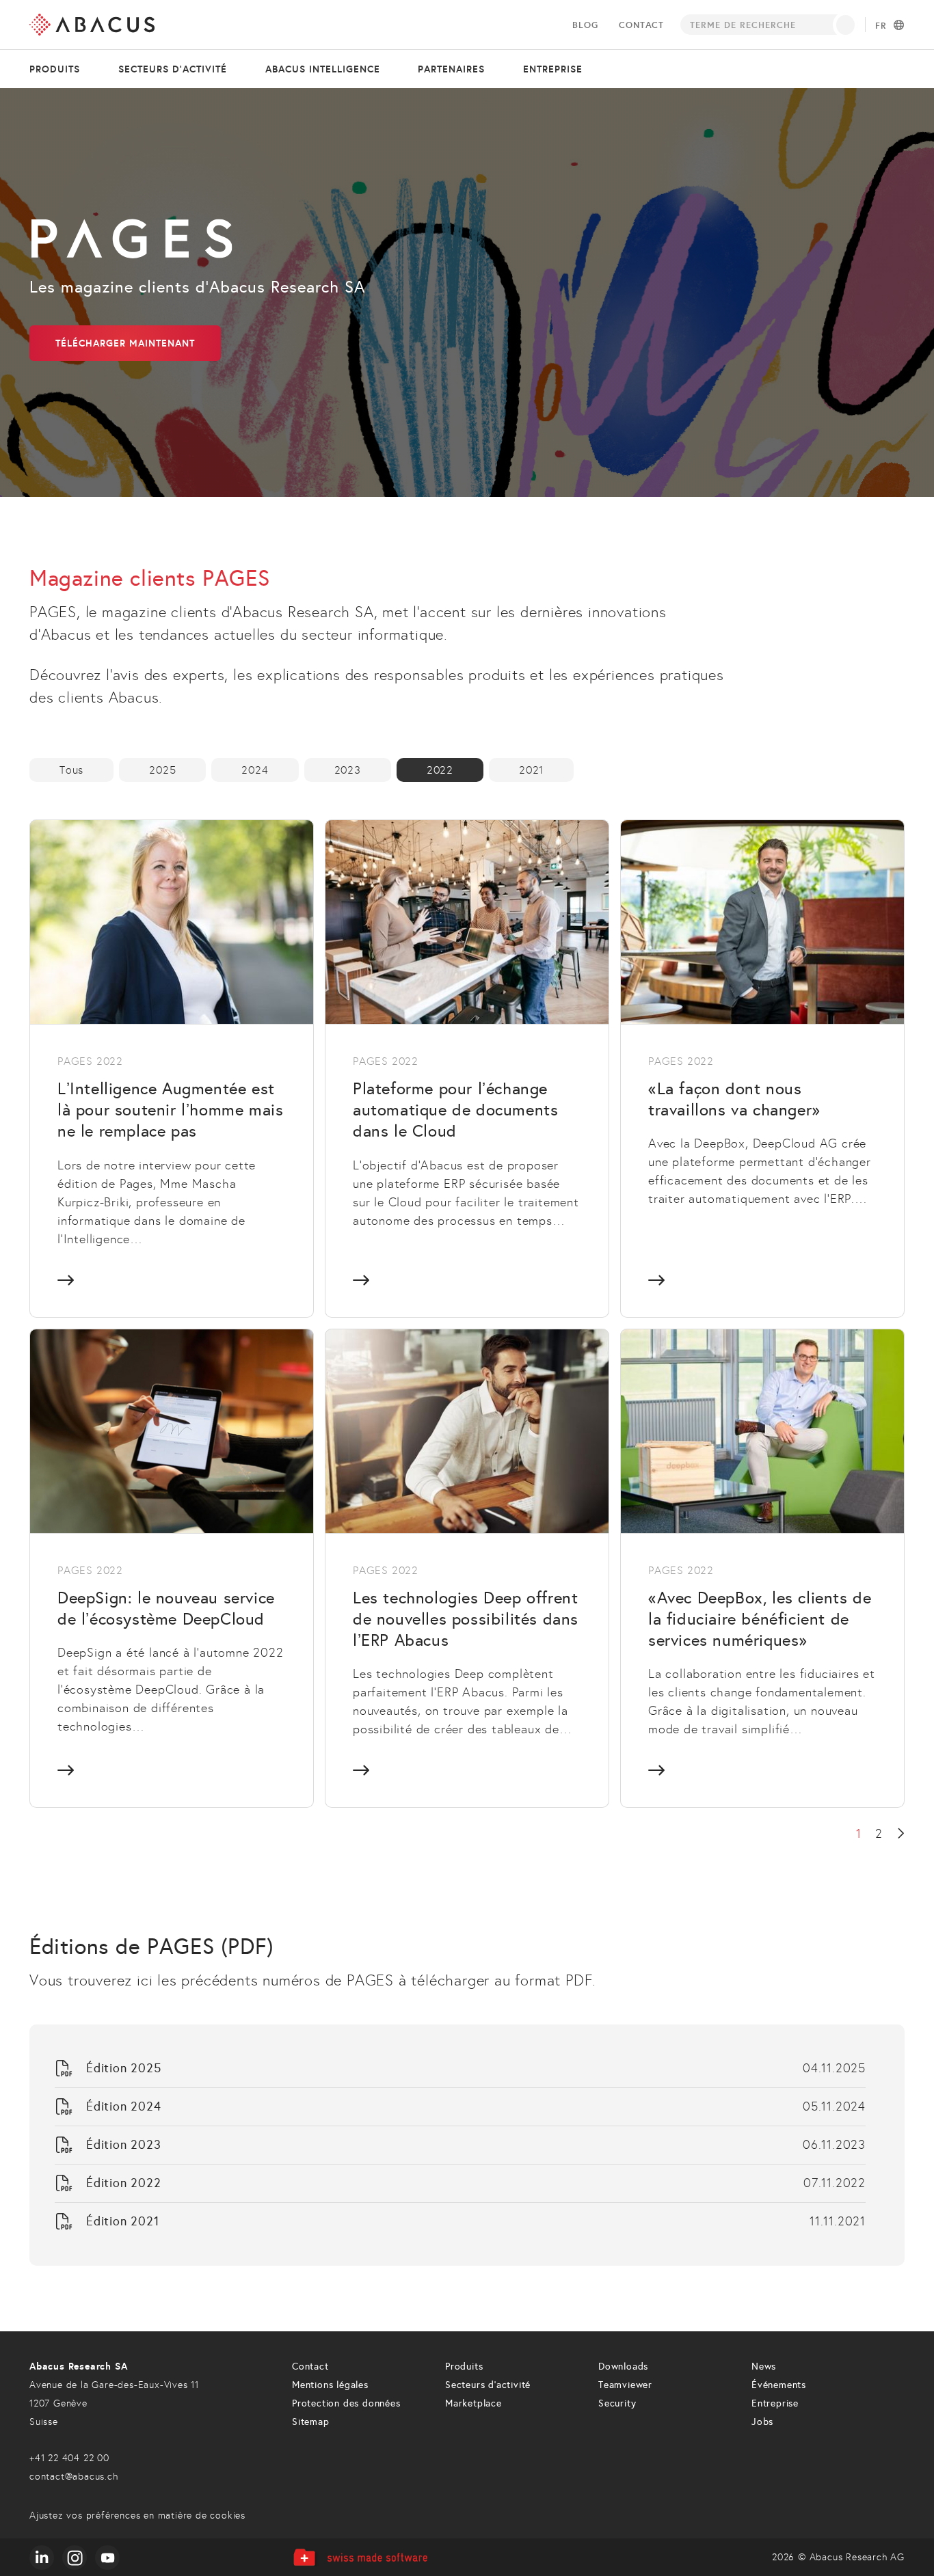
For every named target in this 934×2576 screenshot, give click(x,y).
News (764, 2367)
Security (617, 2403)
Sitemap (311, 2422)
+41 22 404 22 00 (69, 2458)
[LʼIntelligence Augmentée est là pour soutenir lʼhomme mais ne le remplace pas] (172, 1068)
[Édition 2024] (460, 2107)
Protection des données (346, 2403)
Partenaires (451, 69)
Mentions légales (330, 2385)
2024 (255, 770)
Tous (71, 770)
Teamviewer (625, 2385)
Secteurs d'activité (173, 69)
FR (881, 26)
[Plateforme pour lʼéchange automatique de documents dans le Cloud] (467, 1068)
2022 (440, 770)
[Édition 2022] (460, 2183)
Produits (55, 69)
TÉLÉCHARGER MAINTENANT (125, 343)
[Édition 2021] (460, 2222)
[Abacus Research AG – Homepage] (92, 25)
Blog (585, 25)
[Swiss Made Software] (360, 2557)
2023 (348, 770)
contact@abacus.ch (74, 2477)
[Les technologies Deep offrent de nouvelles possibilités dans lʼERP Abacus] (467, 1568)
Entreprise (553, 69)
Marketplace (473, 2403)
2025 (162, 770)
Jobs (762, 2422)
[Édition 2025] (460, 2069)
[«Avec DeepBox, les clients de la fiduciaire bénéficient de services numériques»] (762, 1568)
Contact (641, 25)
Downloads (623, 2367)
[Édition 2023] (460, 2145)
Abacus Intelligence (323, 69)
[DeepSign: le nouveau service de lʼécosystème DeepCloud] (172, 1568)
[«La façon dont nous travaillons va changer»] (762, 1068)
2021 (531, 770)
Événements (779, 2385)
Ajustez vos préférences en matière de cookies (137, 2516)
